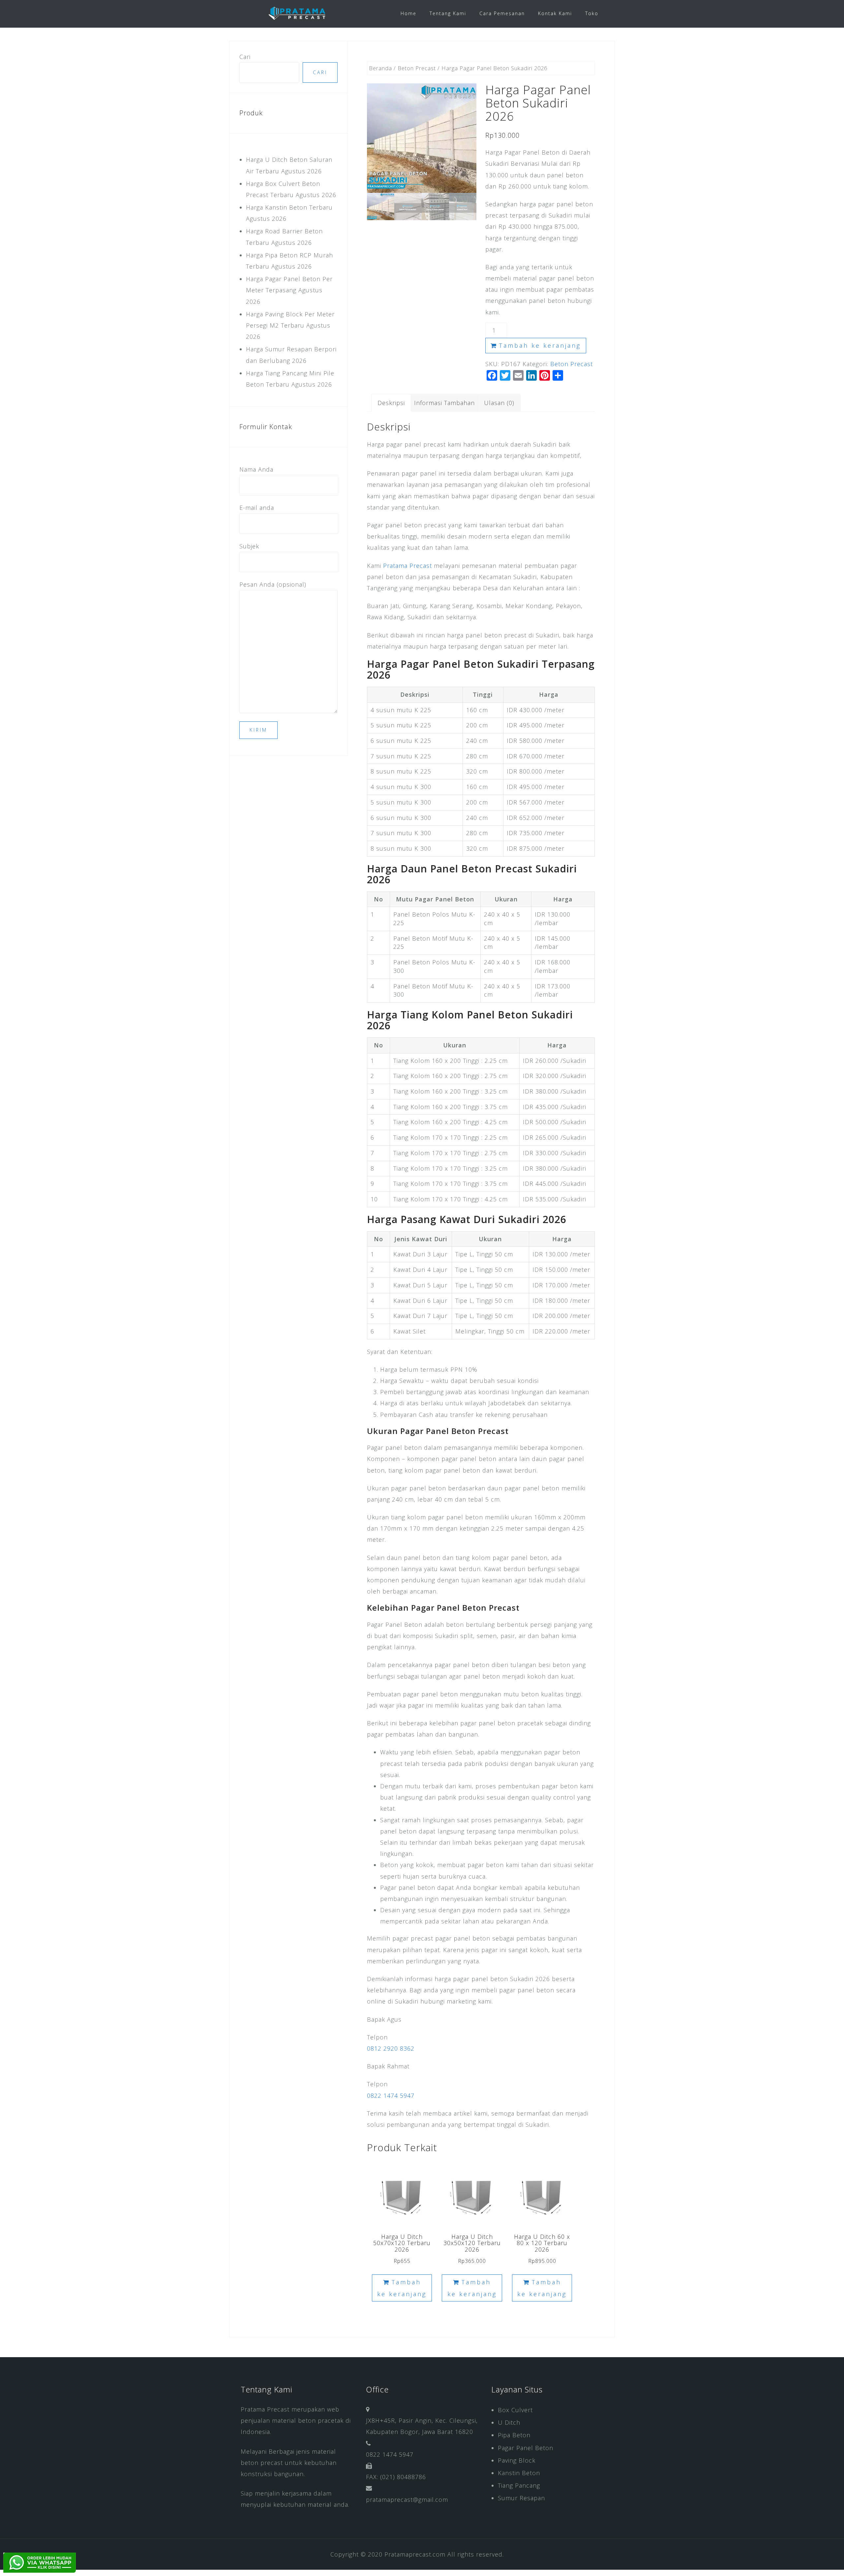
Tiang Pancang (519, 2485)
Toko (592, 13)
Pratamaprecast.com (415, 2554)
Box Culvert (515, 2410)
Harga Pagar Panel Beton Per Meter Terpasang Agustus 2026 (289, 290)
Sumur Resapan (521, 2498)
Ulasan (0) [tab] (499, 403)
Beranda (380, 68)
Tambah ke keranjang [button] (402, 2288)
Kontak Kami (555, 13)
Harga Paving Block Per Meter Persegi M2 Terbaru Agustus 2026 (290, 325)
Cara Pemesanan (502, 13)
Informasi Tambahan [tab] (444, 403)
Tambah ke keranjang (540, 345)
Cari (245, 57)
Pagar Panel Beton (526, 2448)
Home (408, 13)
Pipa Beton (514, 2435)
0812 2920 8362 (391, 2048)
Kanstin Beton (519, 2473)
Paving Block (517, 2460)
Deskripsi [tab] (391, 403)
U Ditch (509, 2422)
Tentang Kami (448, 13)
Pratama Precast (407, 566)
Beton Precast (417, 68)
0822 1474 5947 (391, 2095)
